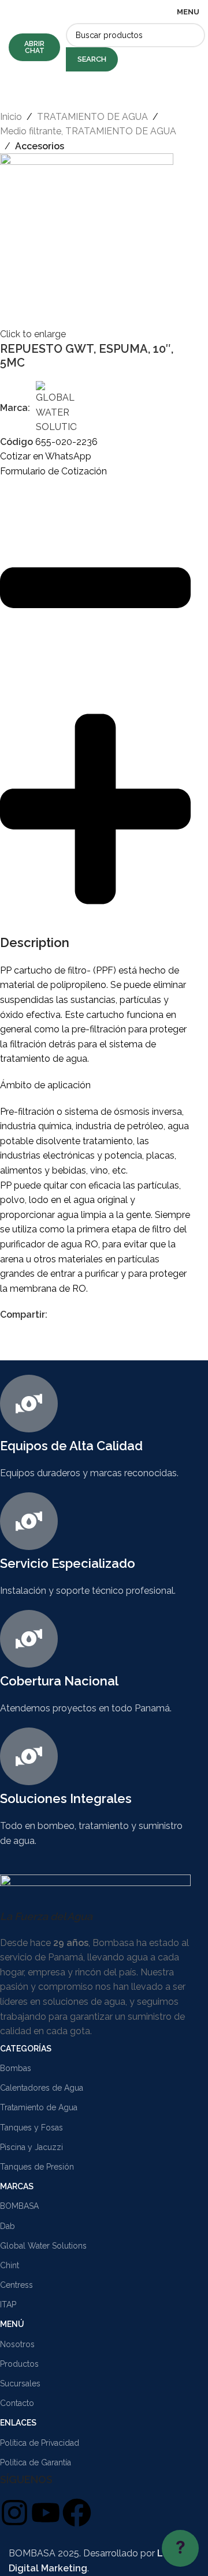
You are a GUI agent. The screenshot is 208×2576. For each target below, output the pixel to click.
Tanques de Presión (37, 2167)
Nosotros (17, 2344)
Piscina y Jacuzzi (31, 2147)
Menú (12, 2324)
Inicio (11, 117)
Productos (19, 2364)
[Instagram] (14, 2513)
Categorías (26, 2049)
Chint (10, 2265)
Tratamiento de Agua (39, 2107)
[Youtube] (46, 2513)
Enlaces (18, 2423)
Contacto (17, 2403)
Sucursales (20, 2383)
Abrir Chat (34, 47)
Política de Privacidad (40, 2443)
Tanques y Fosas (31, 2128)
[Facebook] (77, 2513)
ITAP (8, 2305)
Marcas (17, 2186)
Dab (8, 2226)
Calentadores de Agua (42, 2088)
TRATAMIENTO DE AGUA (92, 117)
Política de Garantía (36, 2462)
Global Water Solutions (43, 2246)
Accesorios (40, 146)
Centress (16, 2285)
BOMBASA (19, 2206)
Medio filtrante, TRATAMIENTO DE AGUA (88, 131)
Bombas (16, 2068)
